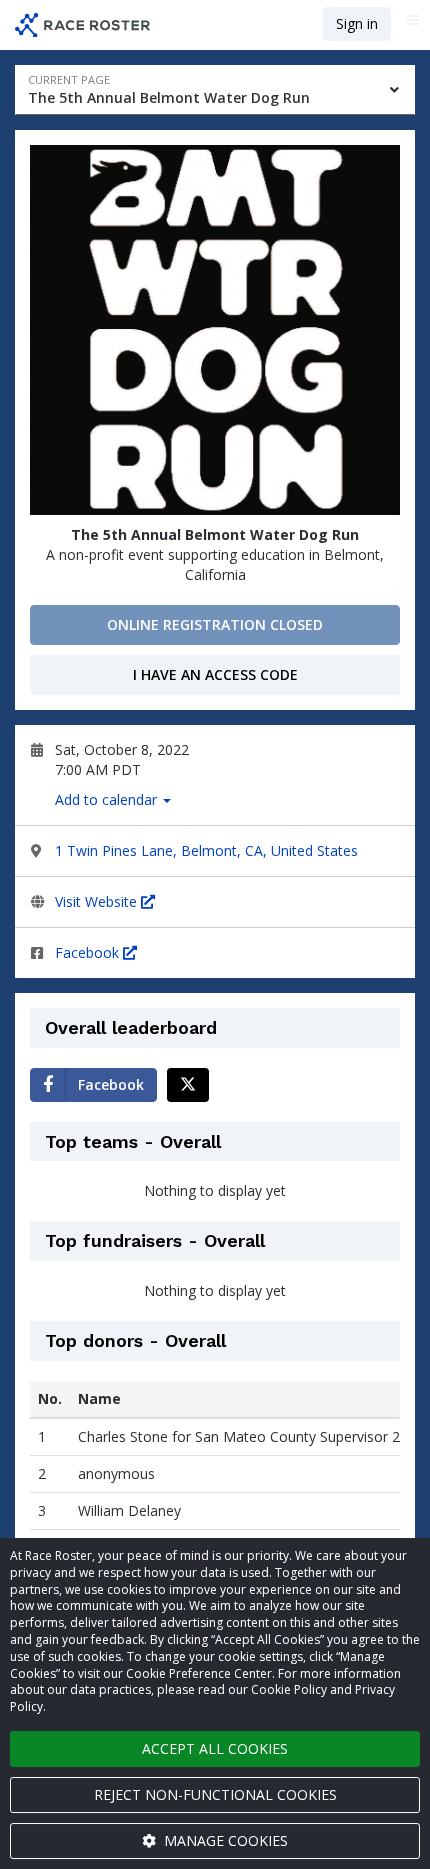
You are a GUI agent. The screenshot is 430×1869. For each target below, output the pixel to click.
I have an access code (215, 674)
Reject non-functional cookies (215, 1794)
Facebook (89, 952)
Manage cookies (224, 1840)
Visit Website (98, 901)
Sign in (357, 23)
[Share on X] (188, 1085)
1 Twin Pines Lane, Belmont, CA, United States (206, 850)
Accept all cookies (215, 1748)
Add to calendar (108, 799)
